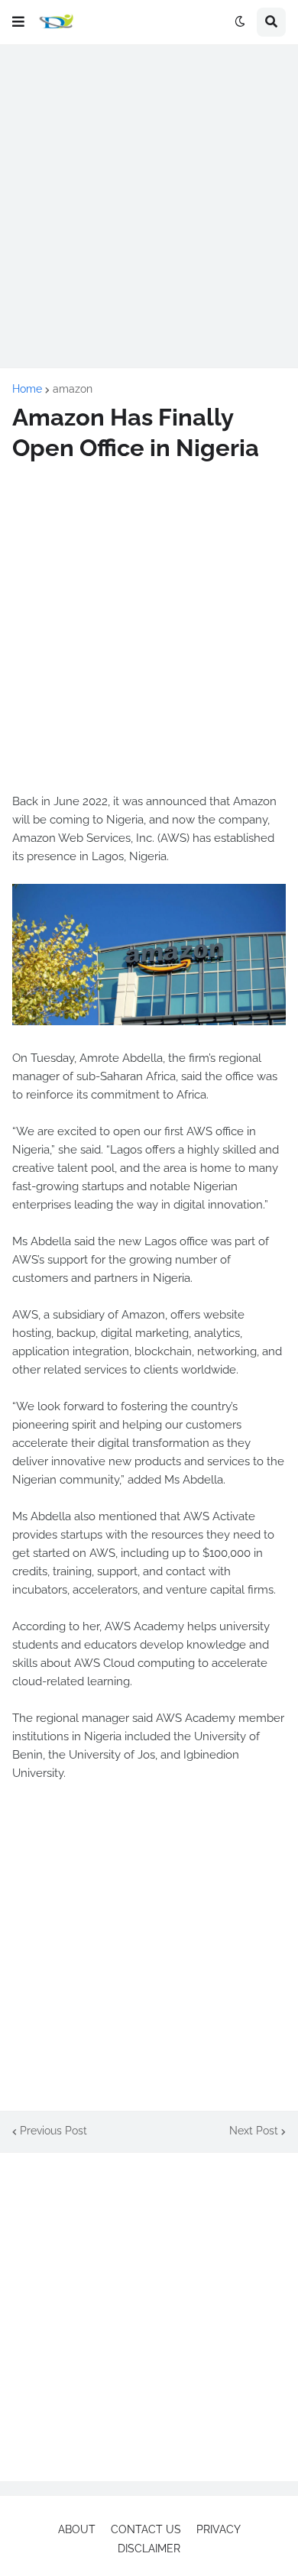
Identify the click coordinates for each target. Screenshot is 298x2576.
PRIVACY (219, 2529)
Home (27, 389)
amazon (73, 389)
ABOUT (77, 2529)
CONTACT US (146, 2529)
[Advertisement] (149, 206)
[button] (18, 22)
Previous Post (53, 2131)
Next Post (254, 2131)
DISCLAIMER (149, 2548)
